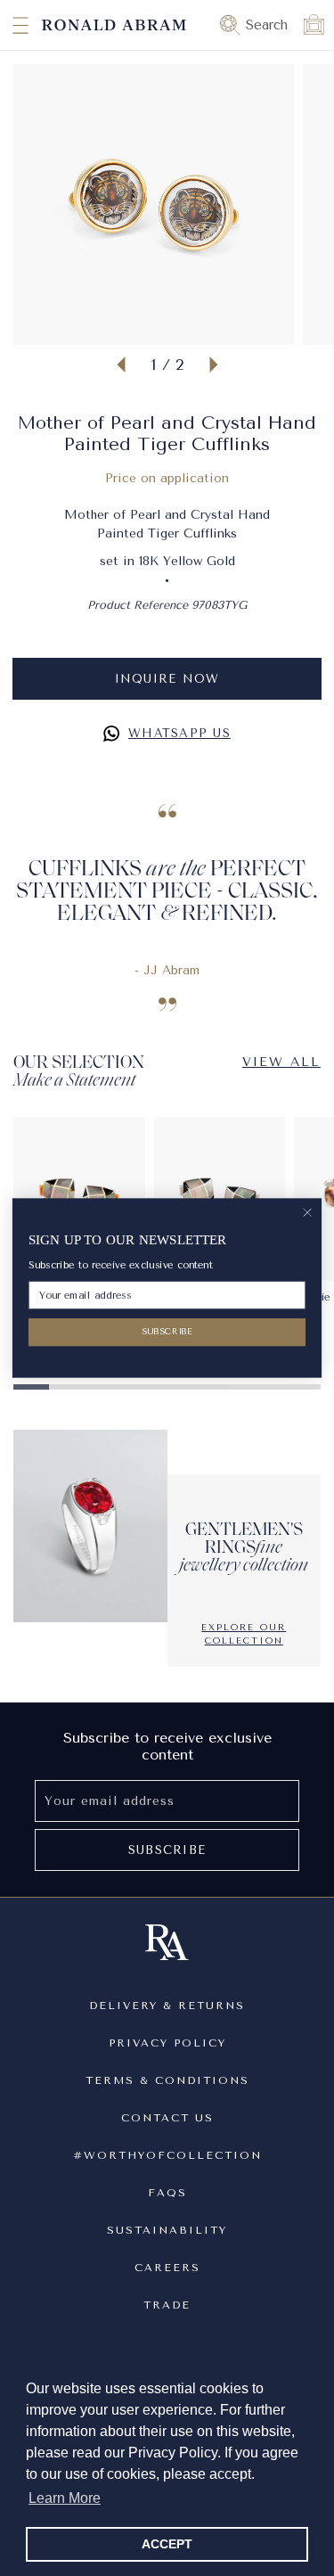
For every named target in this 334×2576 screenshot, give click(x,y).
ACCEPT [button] (167, 2544)
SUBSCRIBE (167, 1332)
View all (281, 1062)
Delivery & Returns (167, 2006)
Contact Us (167, 2118)
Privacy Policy (167, 2043)
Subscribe (167, 1850)
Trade (167, 2305)
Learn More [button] (65, 2498)
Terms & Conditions (167, 2080)
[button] (4, 25)
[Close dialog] (308, 1213)
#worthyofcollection (167, 2155)
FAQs (167, 2193)
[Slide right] (214, 365)
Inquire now (167, 679)
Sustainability (167, 2230)
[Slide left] (121, 365)
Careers (167, 2268)
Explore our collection (244, 1634)
